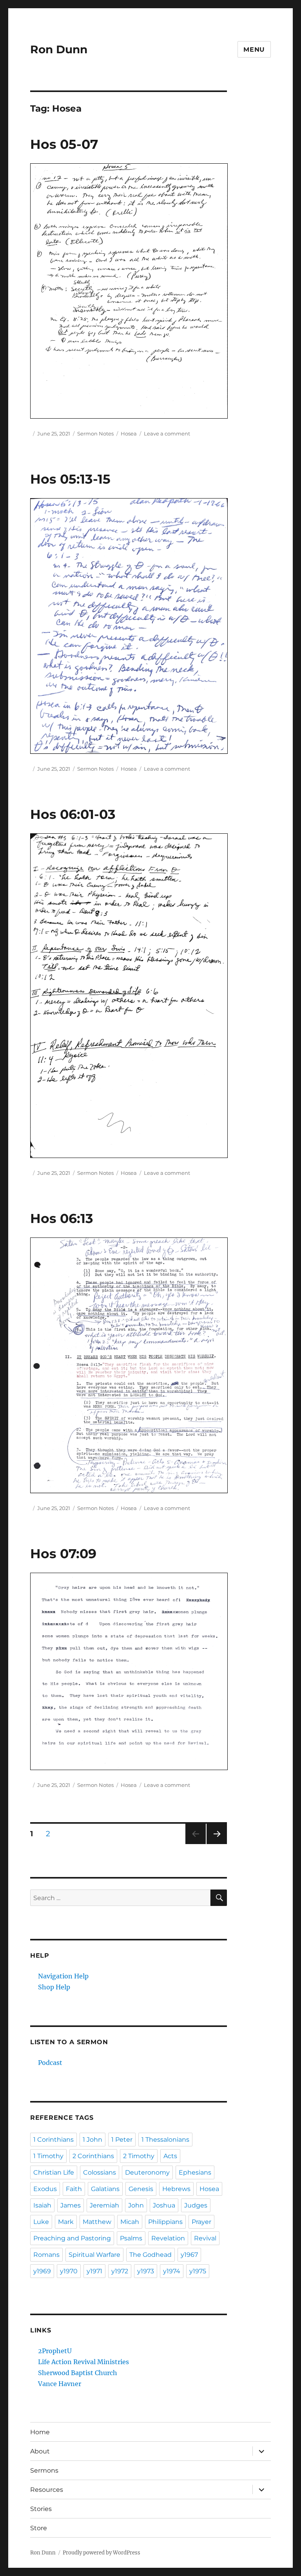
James (71, 2205)
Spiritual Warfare (94, 2255)
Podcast (50, 2063)
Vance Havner (60, 2384)
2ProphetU (55, 2351)
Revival (205, 2238)
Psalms (131, 2238)
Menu (254, 50)
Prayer (201, 2222)
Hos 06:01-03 (73, 814)
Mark (66, 2222)
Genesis (141, 2189)
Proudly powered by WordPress (102, 2553)
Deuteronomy (147, 2172)
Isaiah (42, 2205)
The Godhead (150, 2255)
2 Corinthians (93, 2156)
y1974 (172, 2271)
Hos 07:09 (63, 1554)
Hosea (129, 434)
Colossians (100, 2172)
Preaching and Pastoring (72, 2238)
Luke (41, 2222)
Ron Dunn (59, 49)
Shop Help (54, 1987)
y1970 (69, 2271)
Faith (74, 2189)
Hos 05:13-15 (70, 479)
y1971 (94, 2271)
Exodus (45, 2189)
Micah (130, 2222)
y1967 (189, 2255)
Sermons (44, 2470)
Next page (217, 1844)
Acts (170, 2156)
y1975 (198, 2271)
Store (39, 2528)
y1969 (42, 2271)
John (136, 2205)
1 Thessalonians (165, 2140)
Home (40, 2432)
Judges (196, 2205)
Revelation (168, 2238)
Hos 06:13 (62, 1218)
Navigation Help (63, 1976)
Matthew (97, 2222)
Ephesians (195, 2172)
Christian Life (54, 2172)
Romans (46, 2255)
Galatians (105, 2189)
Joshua (164, 2205)
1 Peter (122, 2140)
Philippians (165, 2222)
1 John (92, 2140)
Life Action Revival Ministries (83, 2362)
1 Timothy (48, 2156)
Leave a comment (167, 434)
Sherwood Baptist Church (78, 2373)
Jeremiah (104, 2205)
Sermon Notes (95, 434)
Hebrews (176, 2189)
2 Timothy (139, 2156)
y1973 (146, 2271)
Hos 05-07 (64, 144)
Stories (41, 2509)
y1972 (120, 2271)
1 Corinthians (53, 2140)
